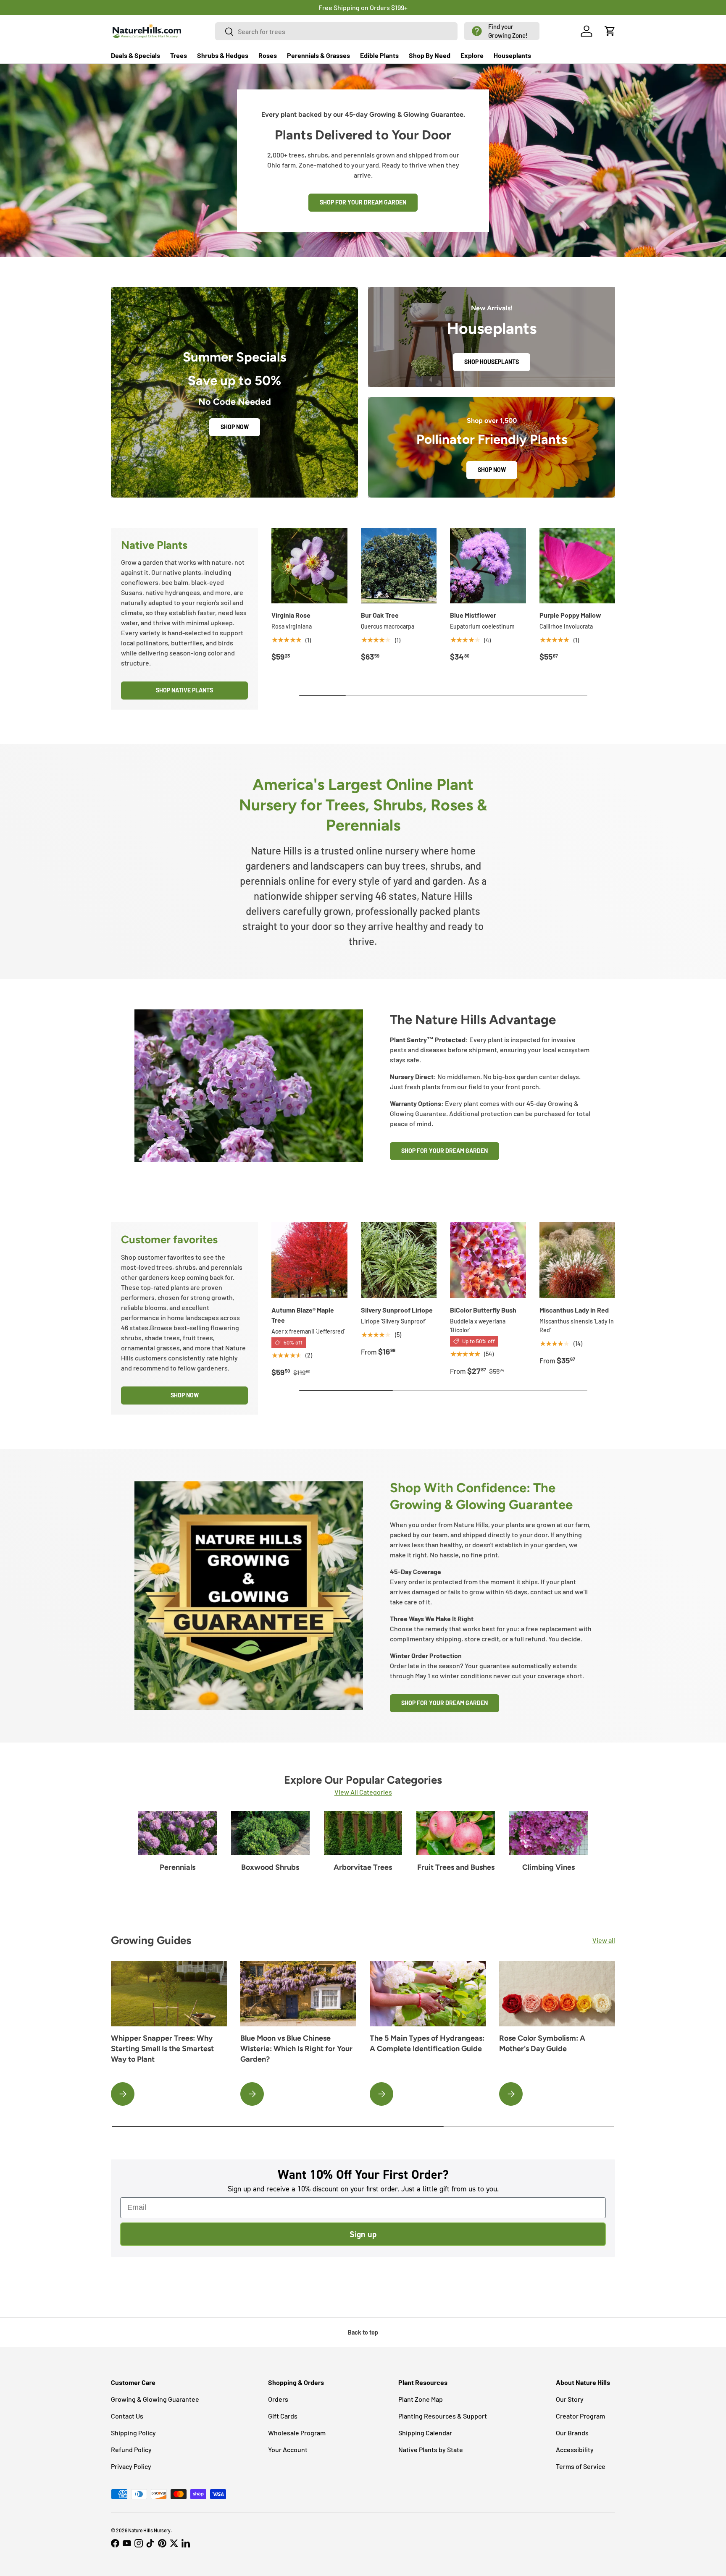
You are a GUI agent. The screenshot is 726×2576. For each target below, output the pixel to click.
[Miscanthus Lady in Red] (577, 1260)
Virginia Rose (291, 615)
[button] (502, 31)
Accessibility (575, 2449)
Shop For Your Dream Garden (445, 1151)
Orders (278, 2399)
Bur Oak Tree (380, 615)
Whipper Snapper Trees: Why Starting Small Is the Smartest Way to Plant (162, 2049)
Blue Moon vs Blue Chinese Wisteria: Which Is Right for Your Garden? (296, 2049)
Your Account (288, 2449)
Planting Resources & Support (443, 2416)
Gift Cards (283, 2416)
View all (604, 1940)
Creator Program (580, 2416)
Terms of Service (581, 2466)
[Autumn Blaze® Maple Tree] (309, 1260)
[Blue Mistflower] (488, 566)
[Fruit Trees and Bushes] (456, 1833)
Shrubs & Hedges (223, 55)
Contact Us (127, 2416)
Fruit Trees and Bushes (456, 1867)
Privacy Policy (131, 2466)
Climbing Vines (548, 1867)
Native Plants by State (431, 2449)
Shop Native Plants (184, 690)
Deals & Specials (135, 55)
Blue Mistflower (473, 615)
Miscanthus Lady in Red (574, 1310)
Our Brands (572, 2433)
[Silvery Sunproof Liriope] (399, 1260)
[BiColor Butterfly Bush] (488, 1260)
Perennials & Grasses (318, 55)
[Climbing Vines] (548, 1833)
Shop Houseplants (492, 362)
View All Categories (363, 1792)
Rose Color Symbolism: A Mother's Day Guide (542, 2043)
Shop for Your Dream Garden (363, 202)
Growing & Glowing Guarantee (155, 2399)
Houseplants (512, 55)
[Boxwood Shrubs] (270, 1833)
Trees (179, 55)
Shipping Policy (133, 2433)
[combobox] (337, 31)
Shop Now (235, 427)
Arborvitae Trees (363, 1867)
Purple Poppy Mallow (570, 615)
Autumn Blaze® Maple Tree (303, 1315)
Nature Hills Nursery (149, 2530)
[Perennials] (178, 1833)
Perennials (178, 1867)
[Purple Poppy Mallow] (577, 566)
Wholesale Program (297, 2433)
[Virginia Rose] (309, 566)
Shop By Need (430, 55)
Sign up (363, 2234)
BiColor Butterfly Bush (483, 1310)
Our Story (570, 2399)
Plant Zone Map (421, 2399)
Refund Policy (131, 2449)
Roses (268, 55)
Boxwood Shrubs (270, 1867)
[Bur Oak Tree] (399, 566)
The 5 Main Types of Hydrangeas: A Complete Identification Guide (427, 2043)
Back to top (363, 2332)
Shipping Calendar (425, 2433)
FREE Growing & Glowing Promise (398, 7)
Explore (472, 55)
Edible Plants (379, 55)
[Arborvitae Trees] (363, 1833)
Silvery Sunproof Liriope (397, 1310)
